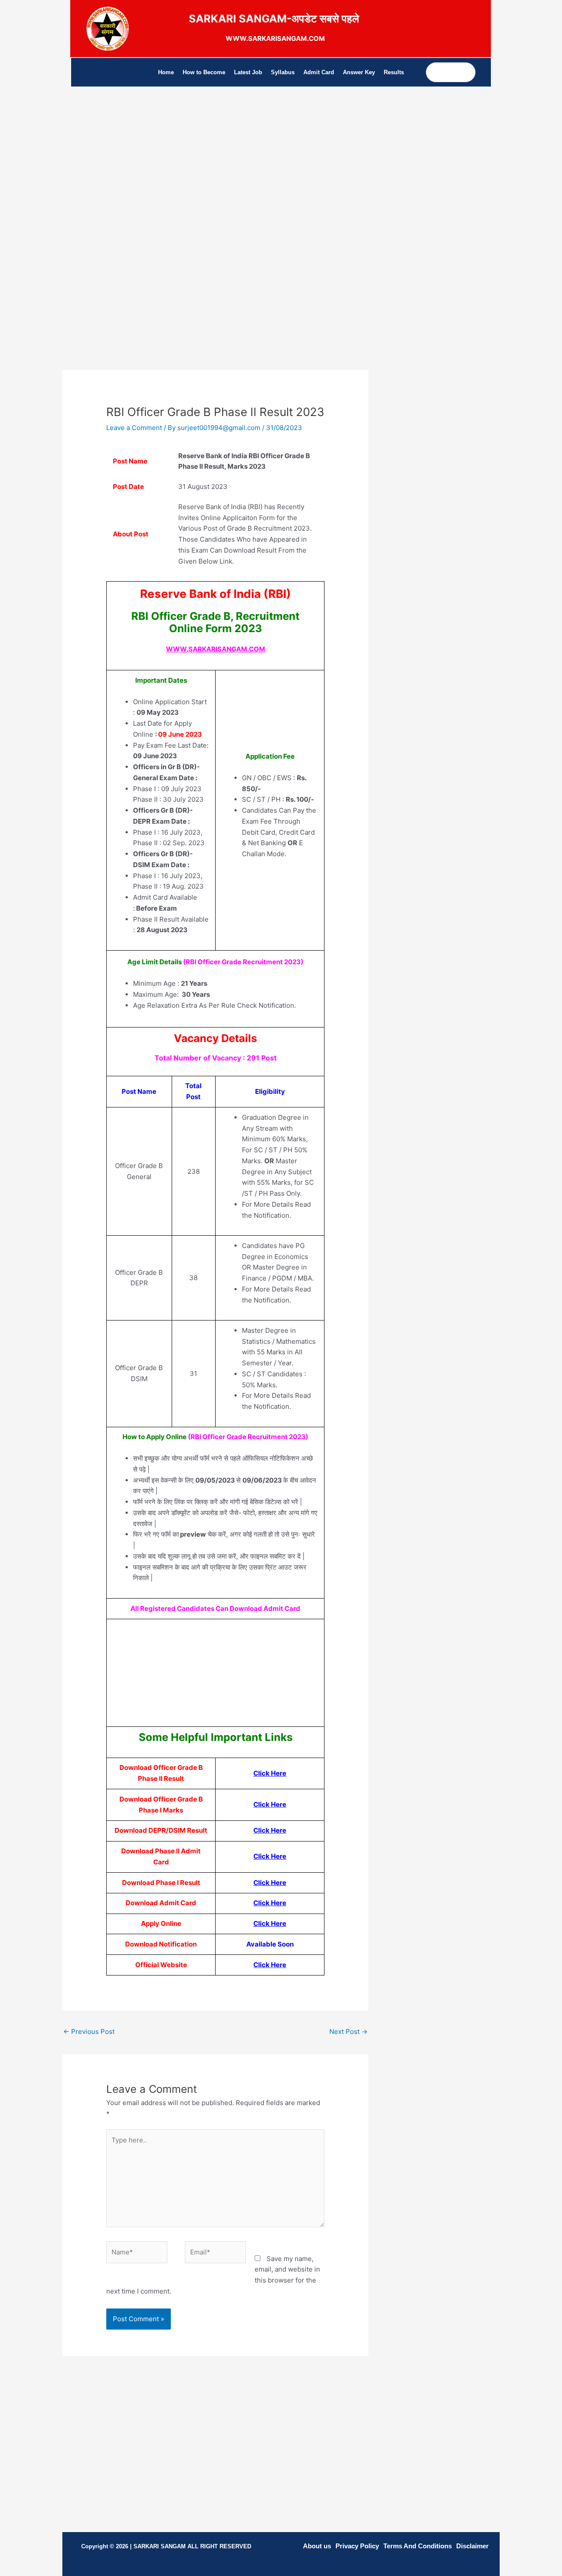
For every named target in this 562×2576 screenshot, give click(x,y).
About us (317, 2546)
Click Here (270, 1773)
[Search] (468, 72)
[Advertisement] (215, 178)
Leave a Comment (134, 428)
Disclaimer (472, 2546)
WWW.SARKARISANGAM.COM (216, 649)
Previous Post (89, 2031)
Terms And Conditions (418, 2546)
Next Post (348, 2031)
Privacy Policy (357, 2546)
